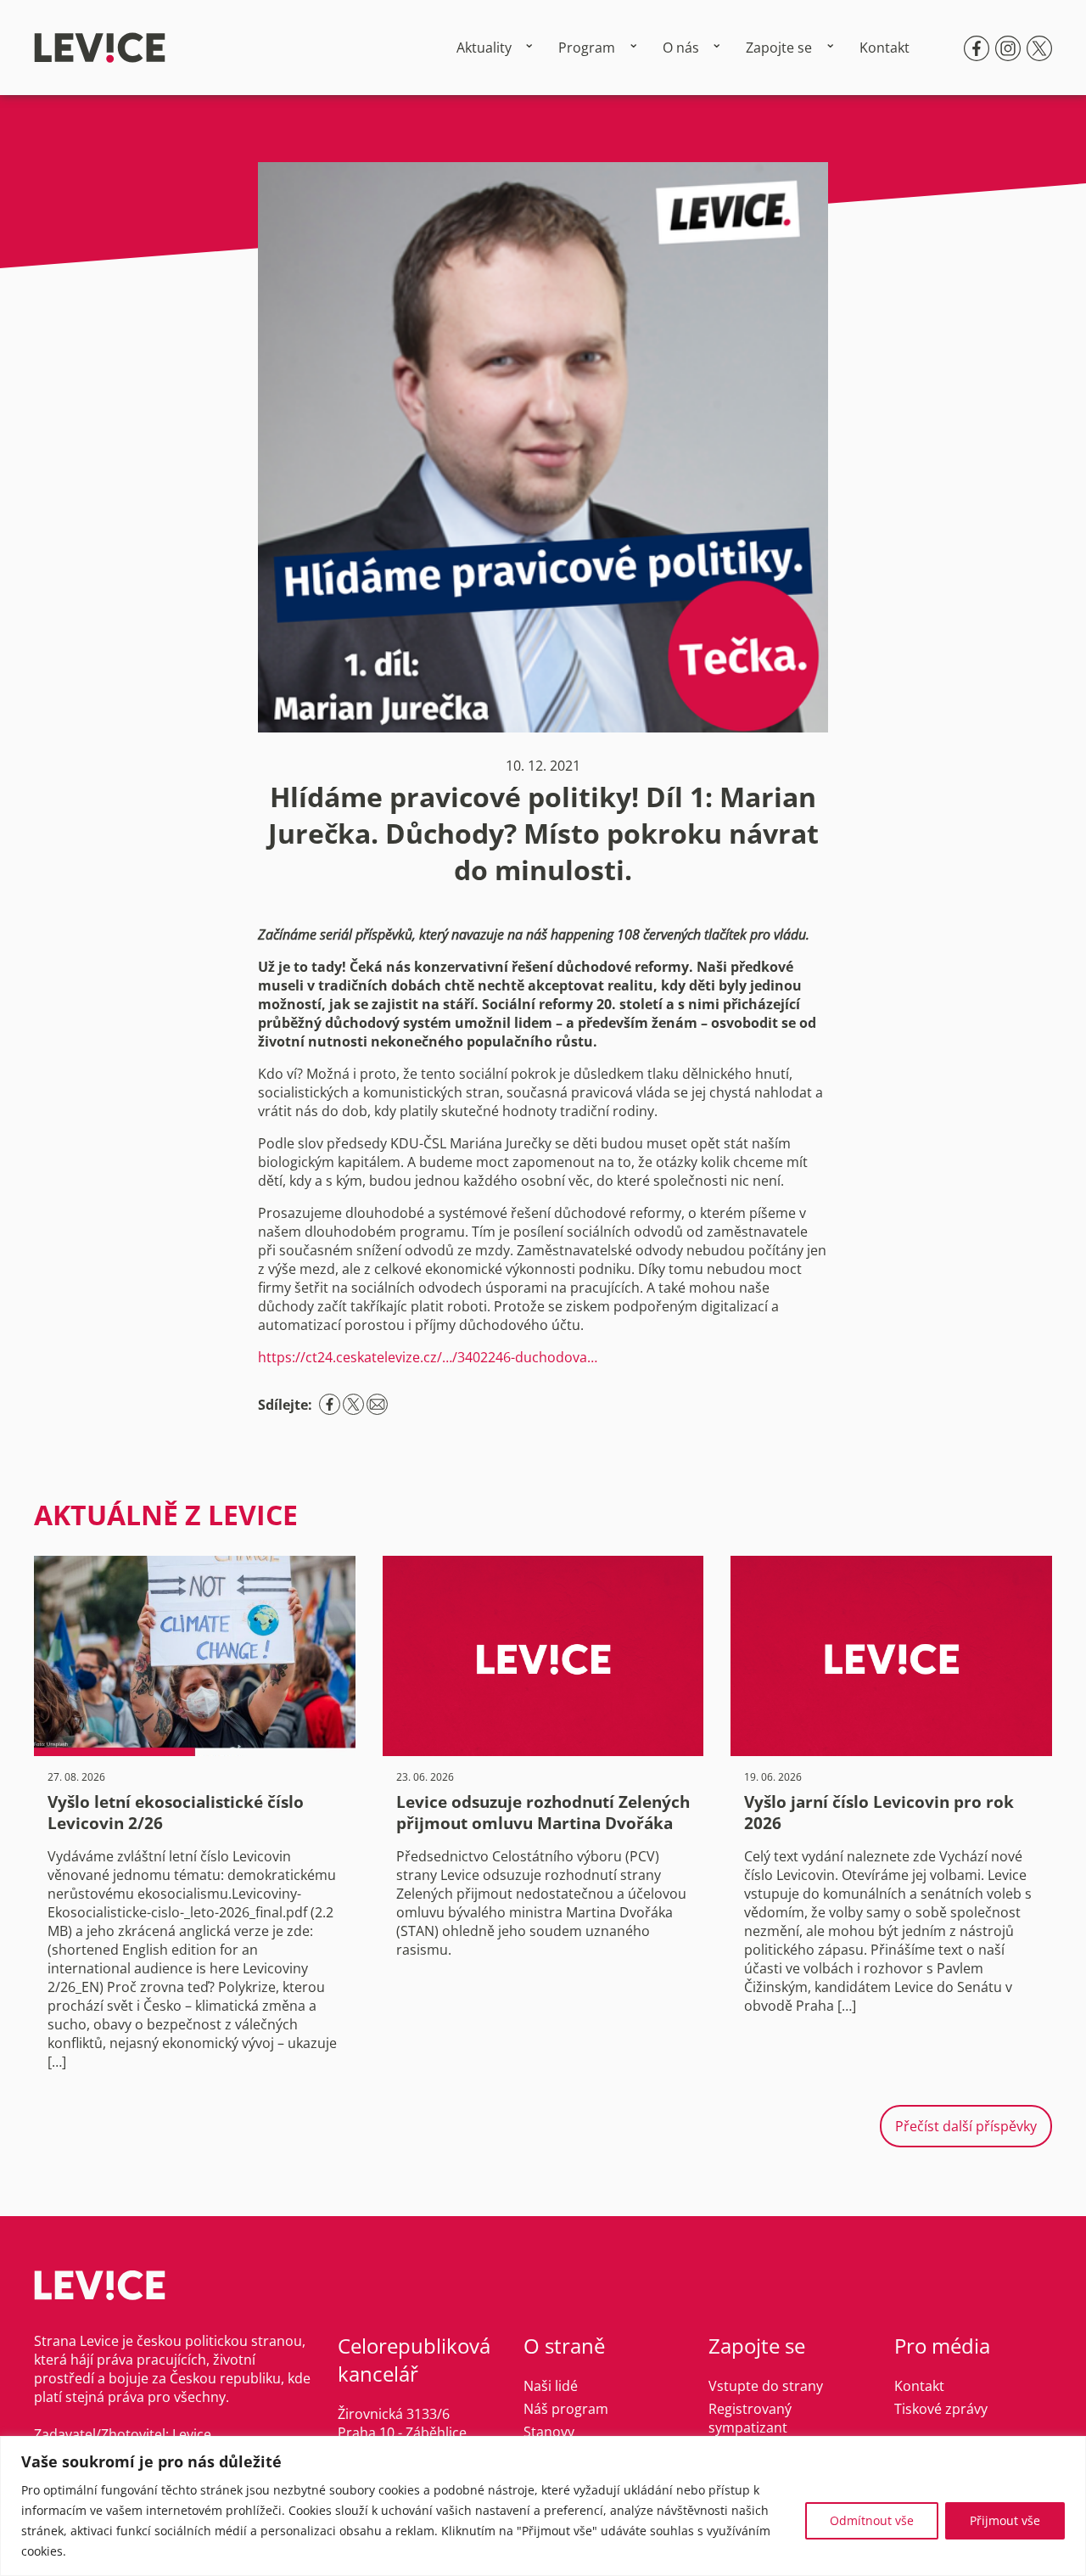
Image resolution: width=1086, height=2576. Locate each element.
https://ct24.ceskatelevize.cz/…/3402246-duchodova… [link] (428, 1357)
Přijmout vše (1005, 2520)
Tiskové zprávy (941, 2409)
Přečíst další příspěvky (966, 2126)
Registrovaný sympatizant (750, 2418)
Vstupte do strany (766, 2386)
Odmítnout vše (872, 2520)
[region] (543, 2506)
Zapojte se (779, 48)
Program (587, 48)
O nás (681, 48)
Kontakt (884, 48)
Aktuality (484, 48)
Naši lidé (551, 2386)
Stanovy (549, 2432)
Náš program (566, 2409)
